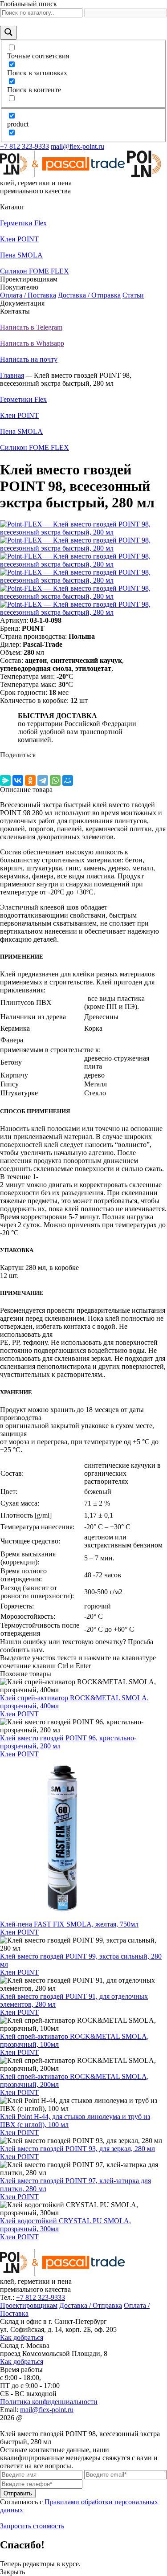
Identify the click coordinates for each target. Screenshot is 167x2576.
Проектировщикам (29, 2305)
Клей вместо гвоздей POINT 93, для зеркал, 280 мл (77, 2149)
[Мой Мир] (68, 780)
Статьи (133, 295)
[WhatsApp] (55, 780)
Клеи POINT (19, 1714)
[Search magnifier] (8, 33)
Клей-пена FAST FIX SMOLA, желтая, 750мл (69, 1924)
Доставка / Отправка (89, 295)
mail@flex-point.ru (77, 146)
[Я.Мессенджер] (5, 780)
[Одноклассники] (30, 780)
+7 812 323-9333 (24, 146)
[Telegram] (43, 780)
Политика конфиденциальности (49, 2402)
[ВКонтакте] (18, 780)
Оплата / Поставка (28, 295)
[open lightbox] (83, 532)
